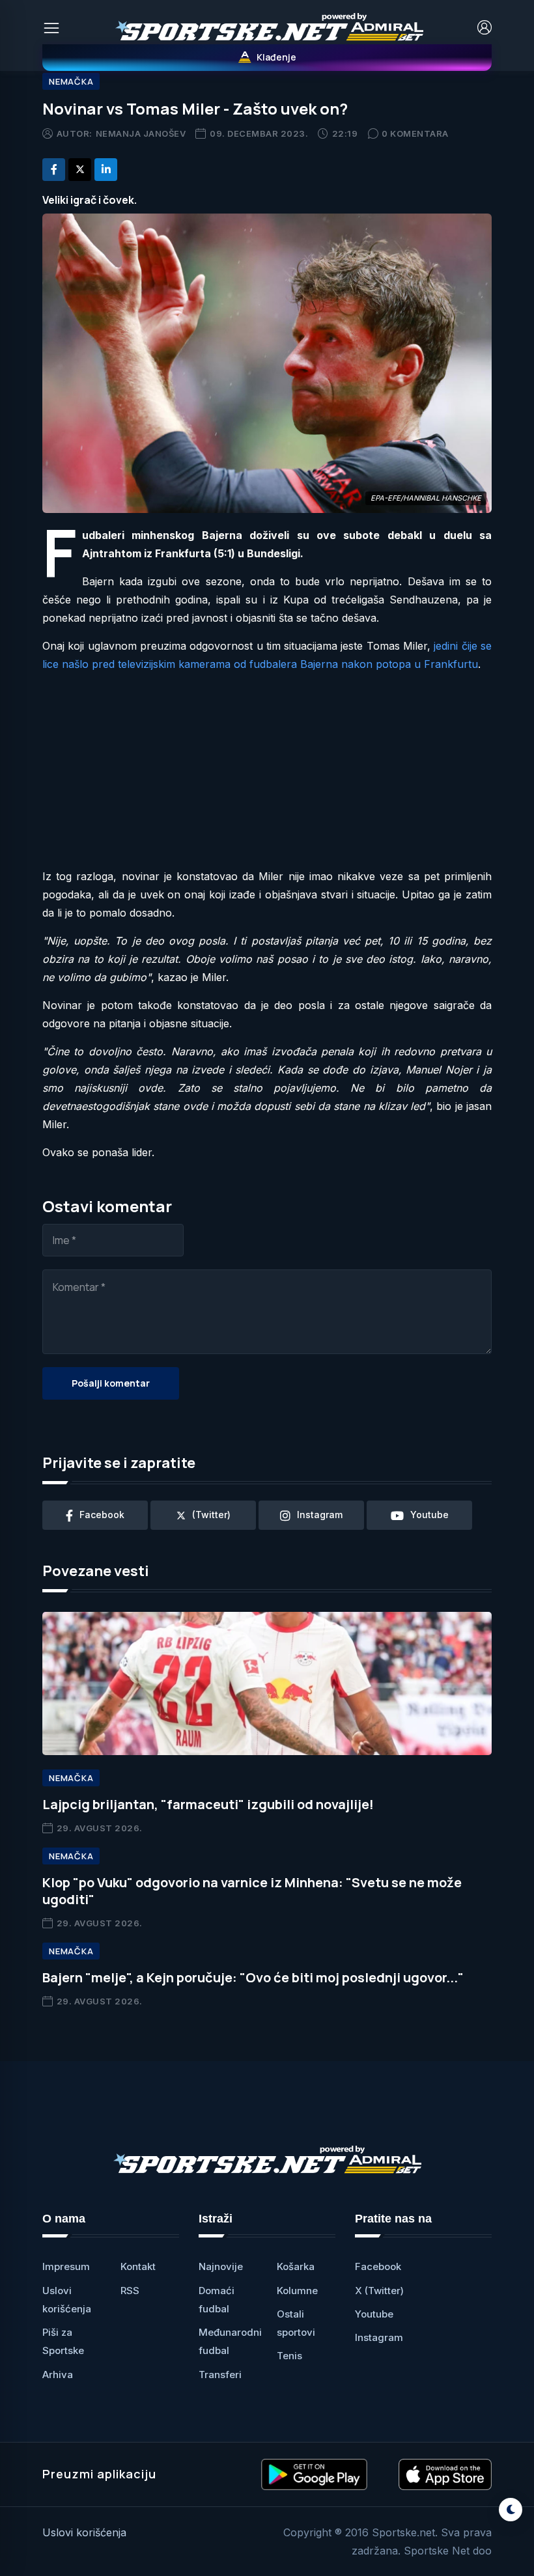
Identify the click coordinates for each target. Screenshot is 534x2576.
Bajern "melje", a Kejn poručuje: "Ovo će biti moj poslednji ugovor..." (253, 1977)
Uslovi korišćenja (84, 2532)
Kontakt (138, 2266)
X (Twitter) (379, 2291)
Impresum (66, 2266)
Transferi (220, 2375)
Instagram (379, 2337)
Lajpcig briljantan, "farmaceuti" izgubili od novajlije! (208, 1804)
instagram (320, 1515)
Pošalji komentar (111, 1383)
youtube (429, 1515)
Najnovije (221, 2266)
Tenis (289, 2356)
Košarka (296, 2266)
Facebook (378, 2266)
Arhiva (58, 2375)
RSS (130, 2291)
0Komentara (415, 133)
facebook (102, 1515)
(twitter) (211, 1515)
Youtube (374, 2314)
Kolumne (297, 2291)
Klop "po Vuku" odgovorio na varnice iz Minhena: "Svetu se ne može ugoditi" (252, 1891)
